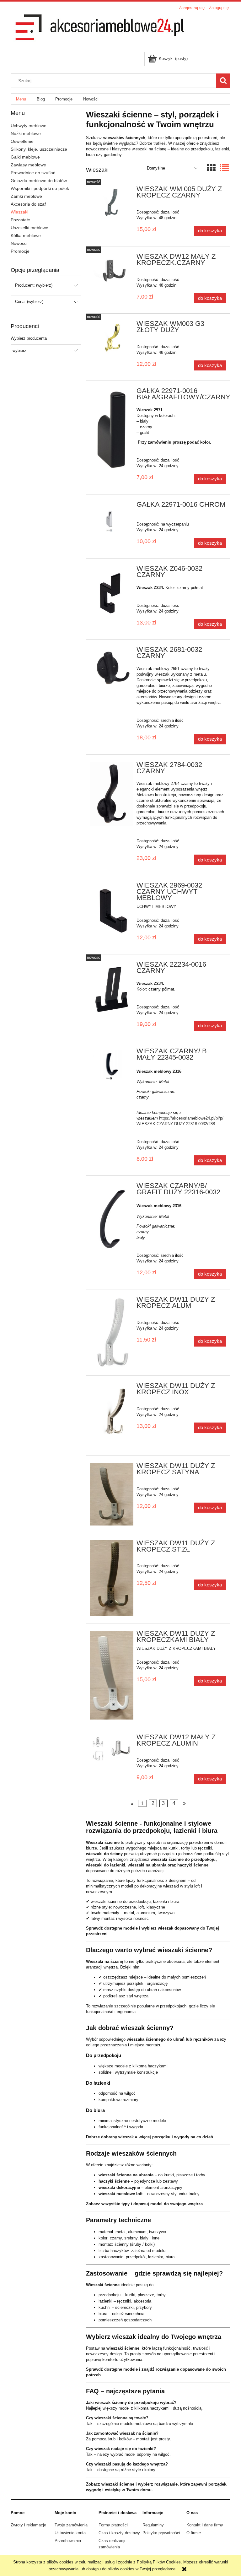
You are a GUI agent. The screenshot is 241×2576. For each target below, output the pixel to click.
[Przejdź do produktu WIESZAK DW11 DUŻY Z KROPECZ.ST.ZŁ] (112, 1578)
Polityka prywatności (161, 2533)
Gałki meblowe (25, 157)
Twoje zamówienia (71, 2525)
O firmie (194, 2533)
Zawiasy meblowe (28, 165)
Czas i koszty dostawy (119, 2533)
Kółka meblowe (26, 235)
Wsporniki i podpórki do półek (40, 188)
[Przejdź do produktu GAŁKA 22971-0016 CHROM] (112, 521)
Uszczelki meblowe (29, 228)
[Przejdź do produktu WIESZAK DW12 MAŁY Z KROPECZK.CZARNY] (112, 270)
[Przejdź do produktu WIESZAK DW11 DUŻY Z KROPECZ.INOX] (112, 1416)
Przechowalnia (68, 2541)
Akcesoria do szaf (28, 204)
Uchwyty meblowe (29, 126)
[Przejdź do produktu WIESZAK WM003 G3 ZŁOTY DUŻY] (112, 337)
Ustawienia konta (70, 2533)
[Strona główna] (99, 32)
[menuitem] (21, 99)
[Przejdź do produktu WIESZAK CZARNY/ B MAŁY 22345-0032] (112, 1067)
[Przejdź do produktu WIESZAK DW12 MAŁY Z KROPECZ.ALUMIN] (112, 1749)
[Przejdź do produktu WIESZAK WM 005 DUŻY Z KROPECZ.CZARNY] (112, 203)
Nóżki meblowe (26, 133)
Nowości (19, 243)
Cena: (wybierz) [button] (29, 302)
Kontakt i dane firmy (205, 2525)
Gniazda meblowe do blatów (39, 181)
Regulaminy (153, 2525)
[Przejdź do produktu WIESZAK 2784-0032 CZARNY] (112, 794)
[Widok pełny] (224, 168)
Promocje (20, 251)
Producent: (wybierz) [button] (34, 285)
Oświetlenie (22, 141)
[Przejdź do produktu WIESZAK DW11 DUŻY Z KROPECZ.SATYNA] (112, 1494)
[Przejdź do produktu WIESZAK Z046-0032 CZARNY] (112, 595)
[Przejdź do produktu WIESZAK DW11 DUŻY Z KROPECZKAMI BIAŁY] (112, 1675)
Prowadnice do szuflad (33, 173)
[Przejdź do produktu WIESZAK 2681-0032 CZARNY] (112, 668)
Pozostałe (20, 220)
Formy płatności (113, 2525)
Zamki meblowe (26, 196)
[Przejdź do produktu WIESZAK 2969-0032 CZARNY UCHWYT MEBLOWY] (112, 911)
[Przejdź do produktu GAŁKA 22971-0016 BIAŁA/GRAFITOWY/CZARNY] (112, 430)
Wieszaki (19, 212)
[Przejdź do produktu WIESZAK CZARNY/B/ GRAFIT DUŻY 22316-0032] (112, 1218)
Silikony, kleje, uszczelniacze (39, 149)
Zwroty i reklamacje (28, 2525)
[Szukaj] (223, 81)
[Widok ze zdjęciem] (211, 168)
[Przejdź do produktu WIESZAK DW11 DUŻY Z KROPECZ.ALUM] (112, 1332)
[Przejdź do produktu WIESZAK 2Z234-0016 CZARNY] (112, 988)
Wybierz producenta (29, 338)
